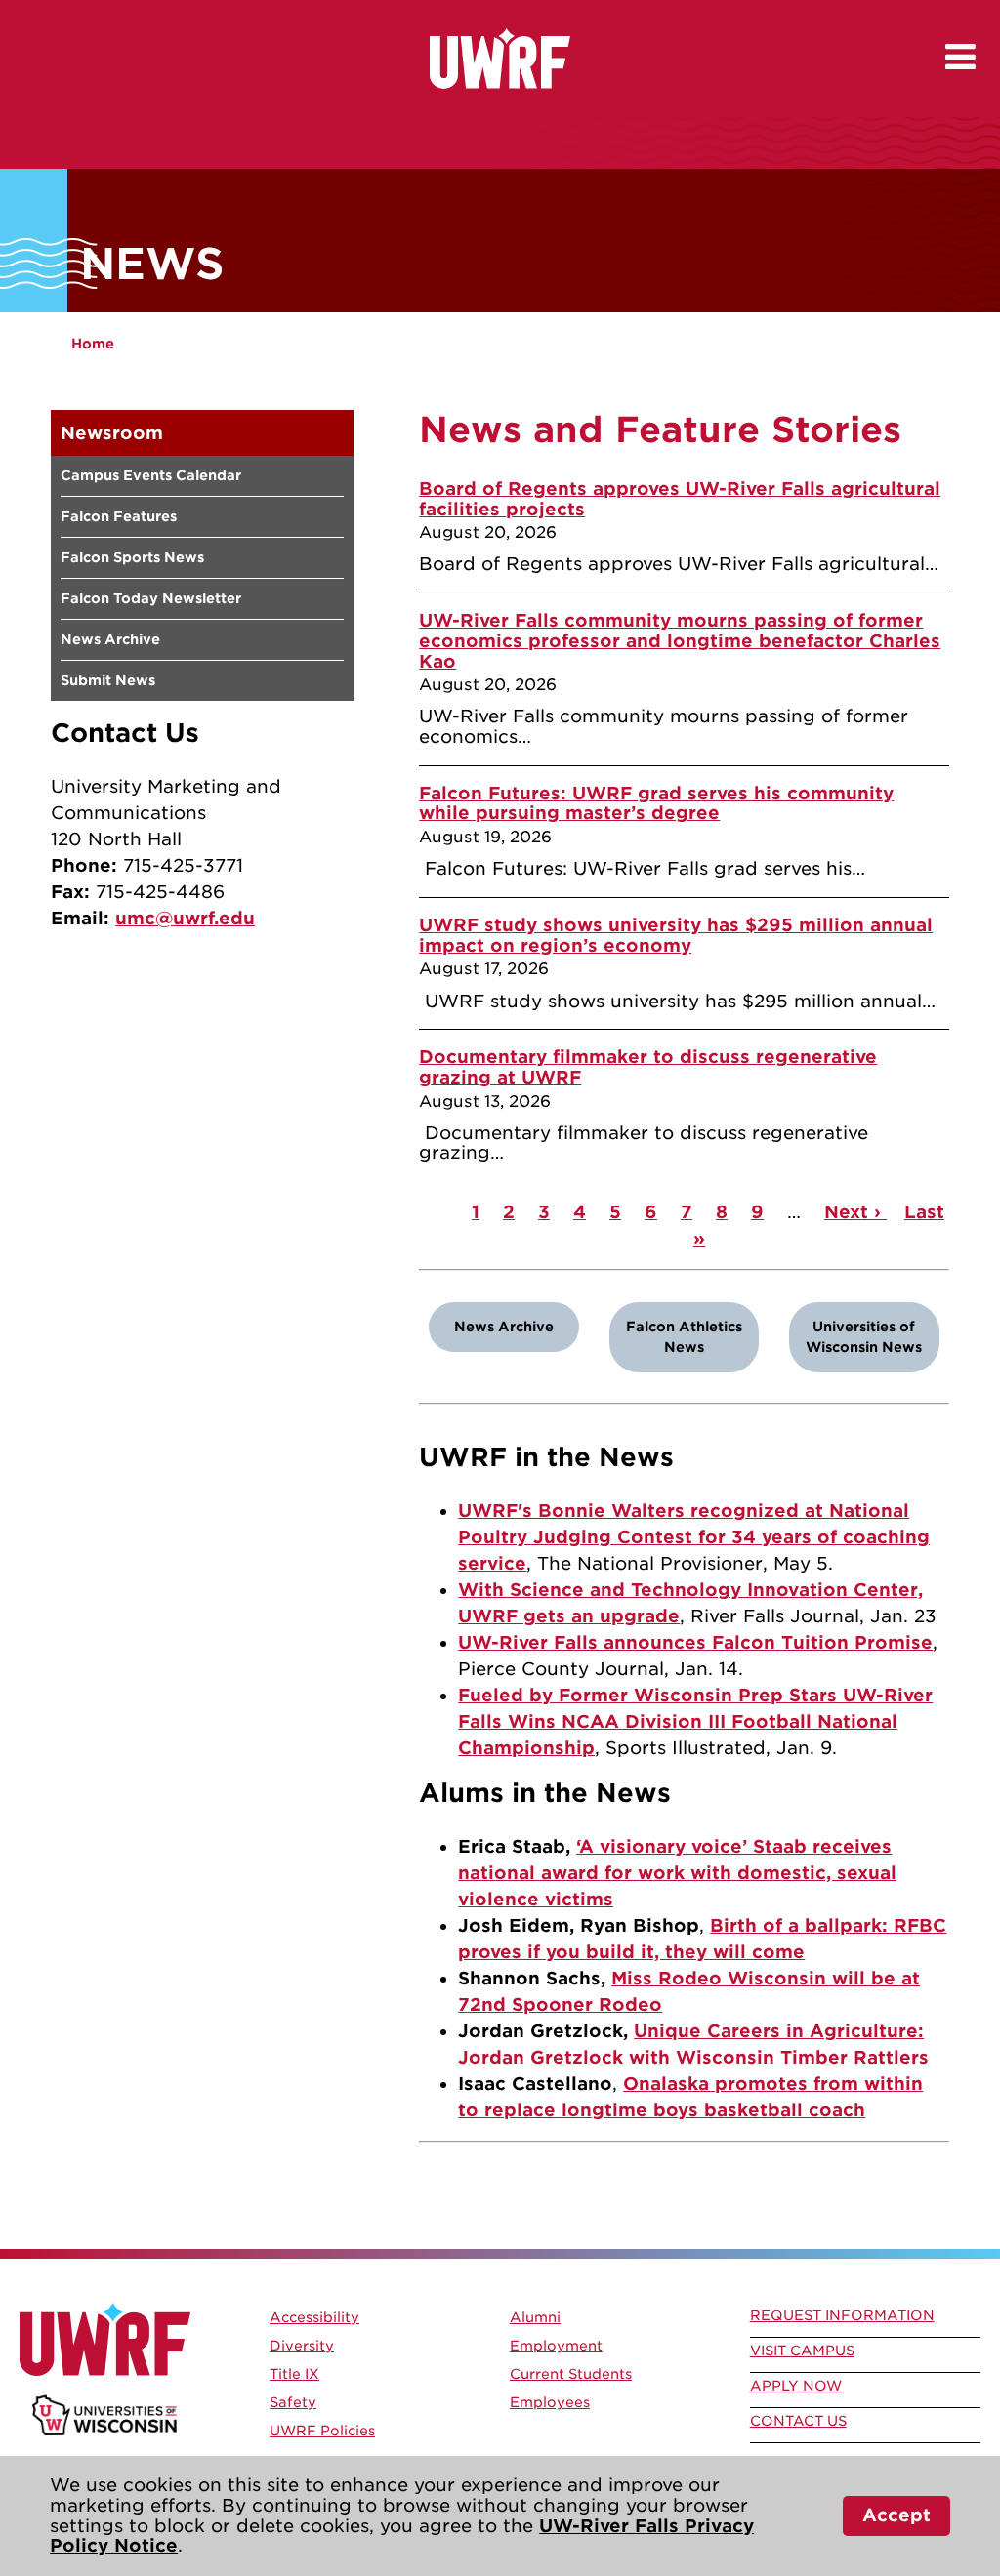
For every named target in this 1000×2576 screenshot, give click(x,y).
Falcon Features (119, 516)
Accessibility (314, 2317)
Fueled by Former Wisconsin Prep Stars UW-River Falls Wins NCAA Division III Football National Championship (695, 1721)
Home (93, 344)
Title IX (294, 2374)
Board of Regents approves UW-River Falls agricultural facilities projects (680, 499)
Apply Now (796, 2386)
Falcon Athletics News (684, 1337)
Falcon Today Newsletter (151, 598)
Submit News (108, 680)
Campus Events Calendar (151, 475)
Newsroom (112, 433)
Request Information (842, 2315)
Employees (550, 2402)
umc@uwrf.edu (185, 918)
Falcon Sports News (132, 557)
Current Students (571, 2374)
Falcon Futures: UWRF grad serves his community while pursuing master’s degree (656, 803)
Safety (293, 2402)
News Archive (110, 639)
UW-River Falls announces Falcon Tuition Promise (695, 1642)
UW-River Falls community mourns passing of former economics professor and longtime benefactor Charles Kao (680, 640)
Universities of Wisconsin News (864, 1337)
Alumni (535, 2317)
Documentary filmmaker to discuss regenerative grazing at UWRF (648, 1067)
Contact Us (798, 2421)
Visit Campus (802, 2351)
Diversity (302, 2346)
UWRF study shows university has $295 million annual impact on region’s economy (676, 935)
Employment (556, 2346)
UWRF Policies (322, 2431)
